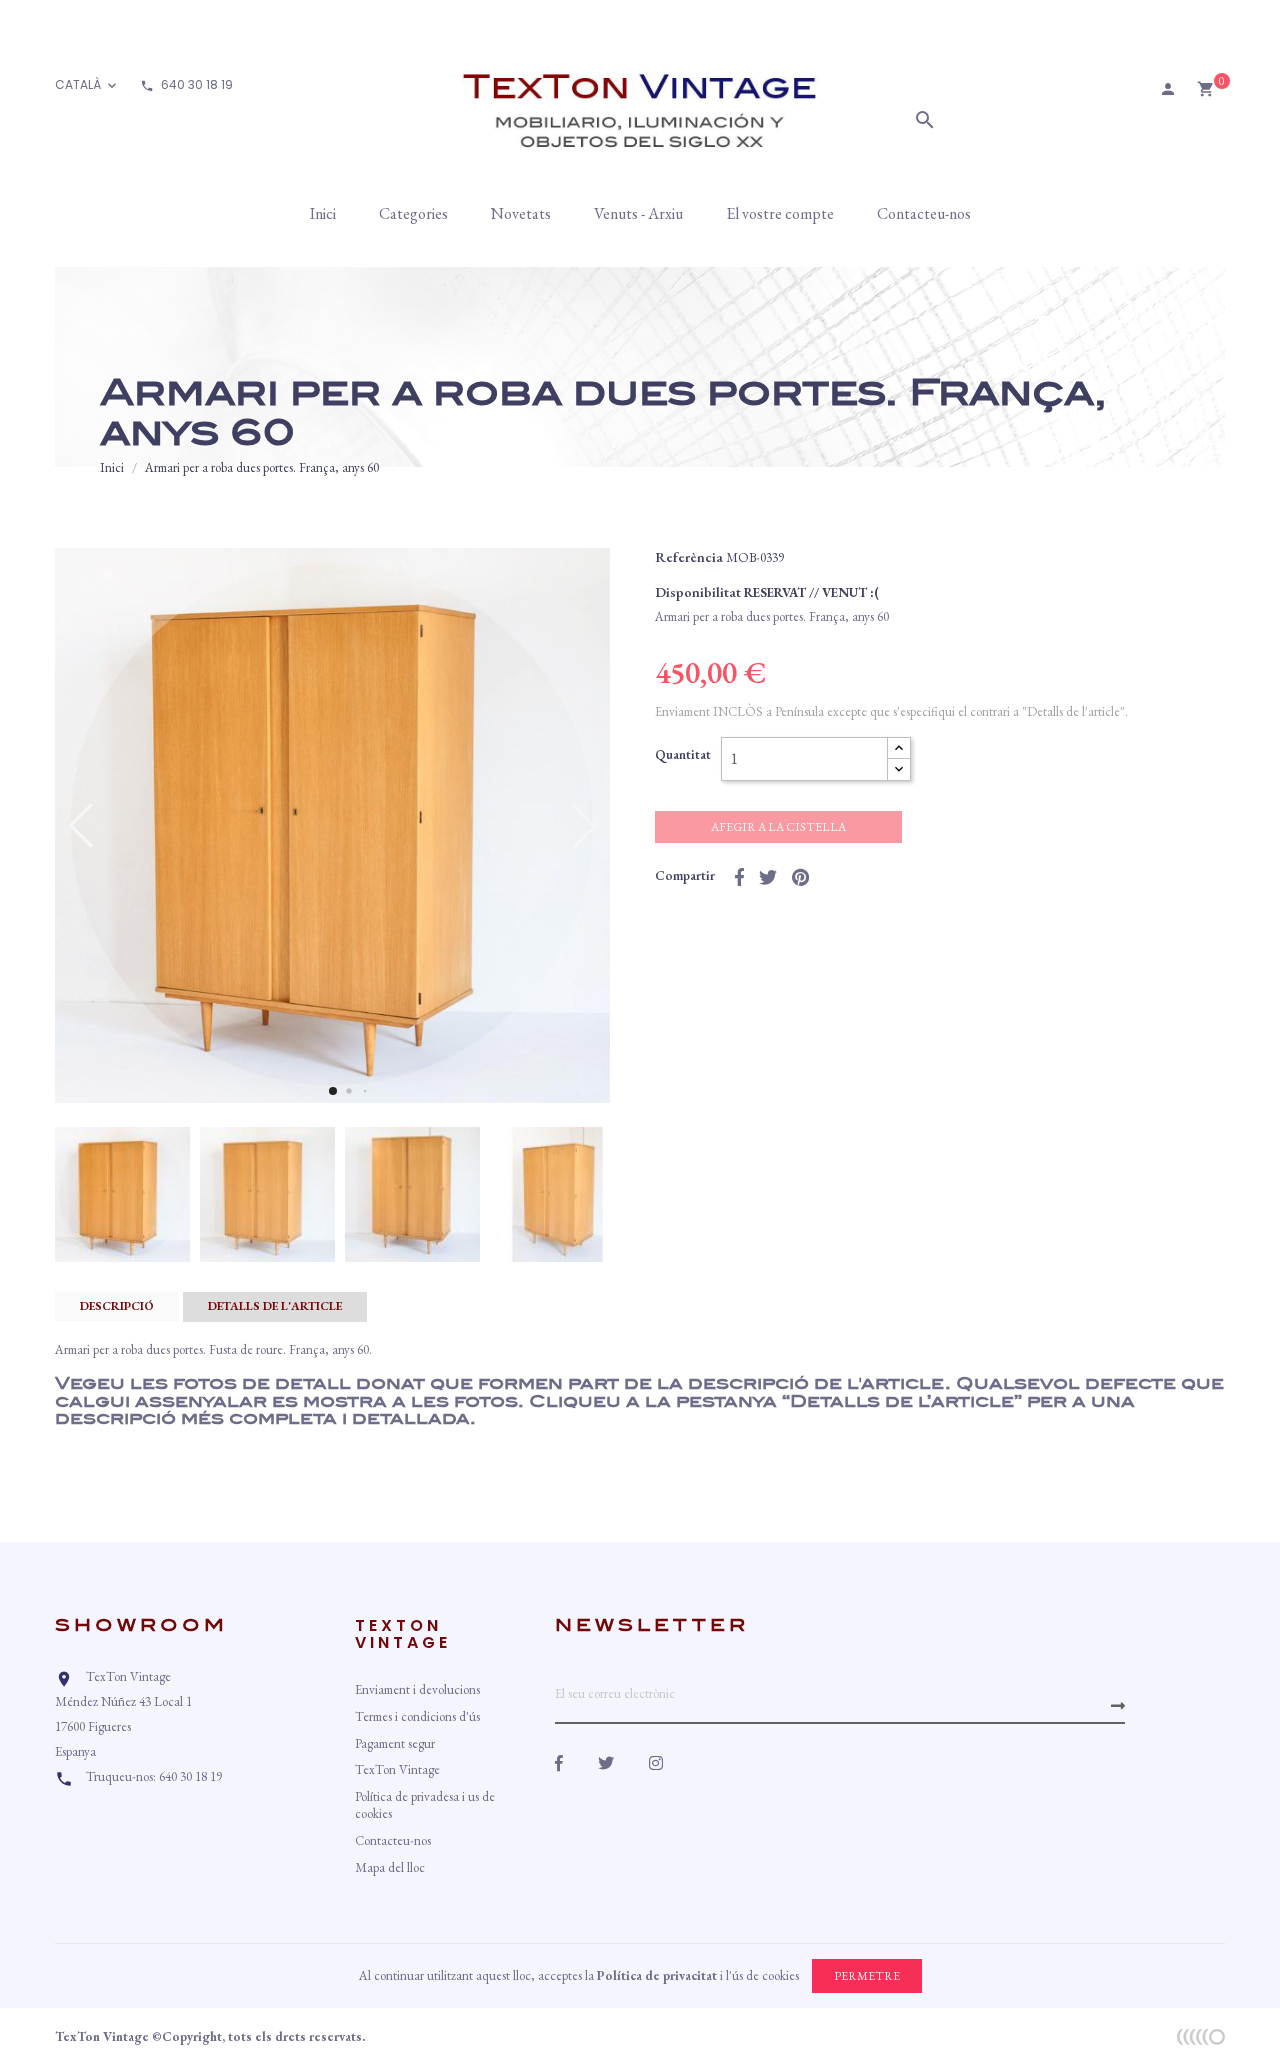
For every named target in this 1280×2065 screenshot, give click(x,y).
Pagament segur (395, 1743)
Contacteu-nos (393, 1840)
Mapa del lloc (390, 1867)
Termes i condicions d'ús (417, 1716)
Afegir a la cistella (778, 827)
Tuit (768, 877)
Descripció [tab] (117, 1306)
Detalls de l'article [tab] (275, 1306)
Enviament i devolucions (417, 1689)
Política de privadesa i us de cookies (425, 1805)
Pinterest (800, 877)
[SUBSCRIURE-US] (1118, 1706)
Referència (689, 557)
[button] (333, 1091)
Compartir (739, 877)
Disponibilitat (698, 592)
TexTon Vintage (397, 1769)
